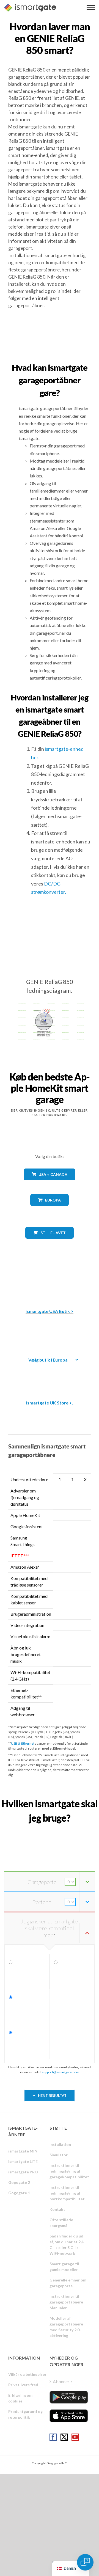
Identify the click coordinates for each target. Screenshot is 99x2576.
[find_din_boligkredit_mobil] (50, 1830)
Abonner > (63, 2381)
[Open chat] (85, 2562)
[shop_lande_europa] (50, 1210)
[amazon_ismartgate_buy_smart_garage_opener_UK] (50, 1375)
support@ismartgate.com (61, 2072)
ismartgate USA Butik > (50, 1311)
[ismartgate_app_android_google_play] (69, 2397)
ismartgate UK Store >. (50, 1403)
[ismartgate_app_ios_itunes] (69, 2416)
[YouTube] (75, 2437)
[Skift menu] (91, 8)
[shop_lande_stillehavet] (50, 1243)
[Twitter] (64, 2437)
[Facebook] (53, 2437)
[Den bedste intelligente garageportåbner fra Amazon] (50, 1283)
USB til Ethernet (23, 1743)
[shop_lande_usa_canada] (50, 1184)
